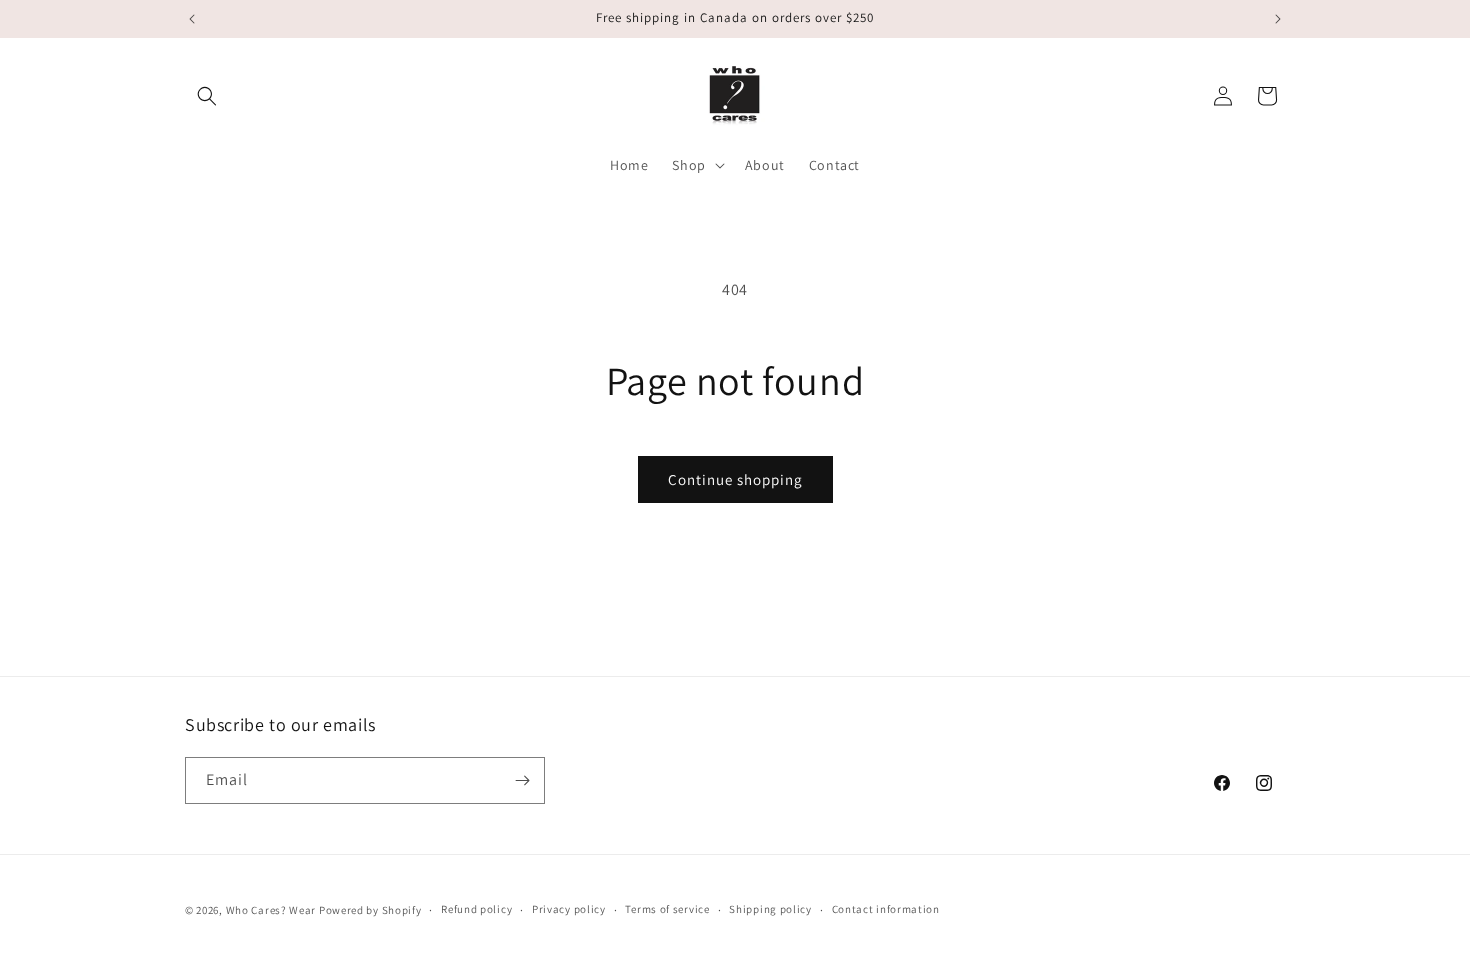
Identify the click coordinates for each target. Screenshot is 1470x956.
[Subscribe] (522, 780)
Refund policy (476, 909)
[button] (207, 96)
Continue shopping (735, 479)
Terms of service (667, 909)
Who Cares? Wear (271, 910)
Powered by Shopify (370, 910)
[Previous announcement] (192, 19)
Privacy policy (569, 909)
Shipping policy (770, 909)
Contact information (886, 909)
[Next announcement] (1278, 19)
